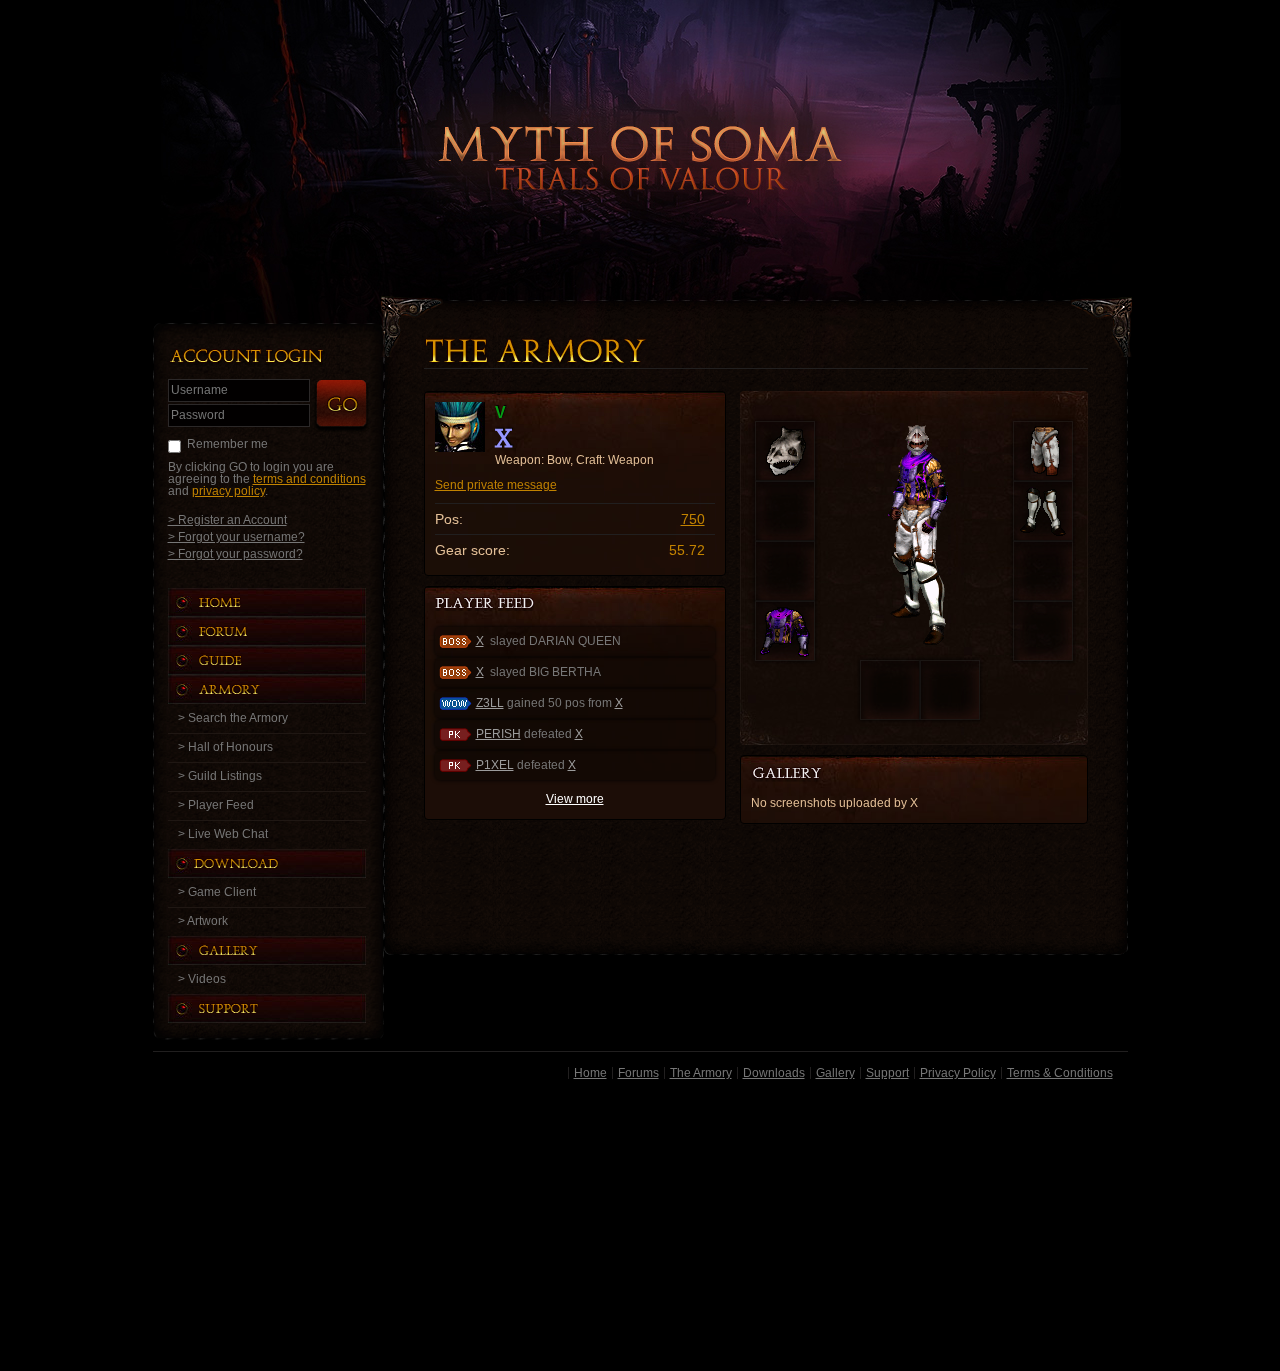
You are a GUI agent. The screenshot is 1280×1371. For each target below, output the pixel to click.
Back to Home (640, 125)
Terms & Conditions (1060, 1073)
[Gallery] (287, 950)
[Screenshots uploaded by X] (802, 774)
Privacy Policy (958, 1073)
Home (590, 1073)
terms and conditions (309, 479)
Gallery (835, 1073)
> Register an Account (227, 519)
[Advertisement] (640, 1229)
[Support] (287, 1008)
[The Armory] (287, 689)
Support (887, 1073)
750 (693, 519)
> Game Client (217, 892)
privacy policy (228, 491)
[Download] (282, 863)
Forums (638, 1073)
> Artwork (203, 921)
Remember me (227, 444)
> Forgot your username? (236, 536)
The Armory (701, 1073)
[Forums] (287, 631)
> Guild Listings (220, 776)
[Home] (287, 602)
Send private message (496, 485)
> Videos (202, 979)
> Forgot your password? (235, 553)
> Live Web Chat (223, 834)
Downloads (774, 1073)
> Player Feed (216, 805)
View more (575, 799)
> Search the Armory (233, 718)
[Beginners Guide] (287, 660)
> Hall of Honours (225, 747)
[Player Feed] (486, 605)
